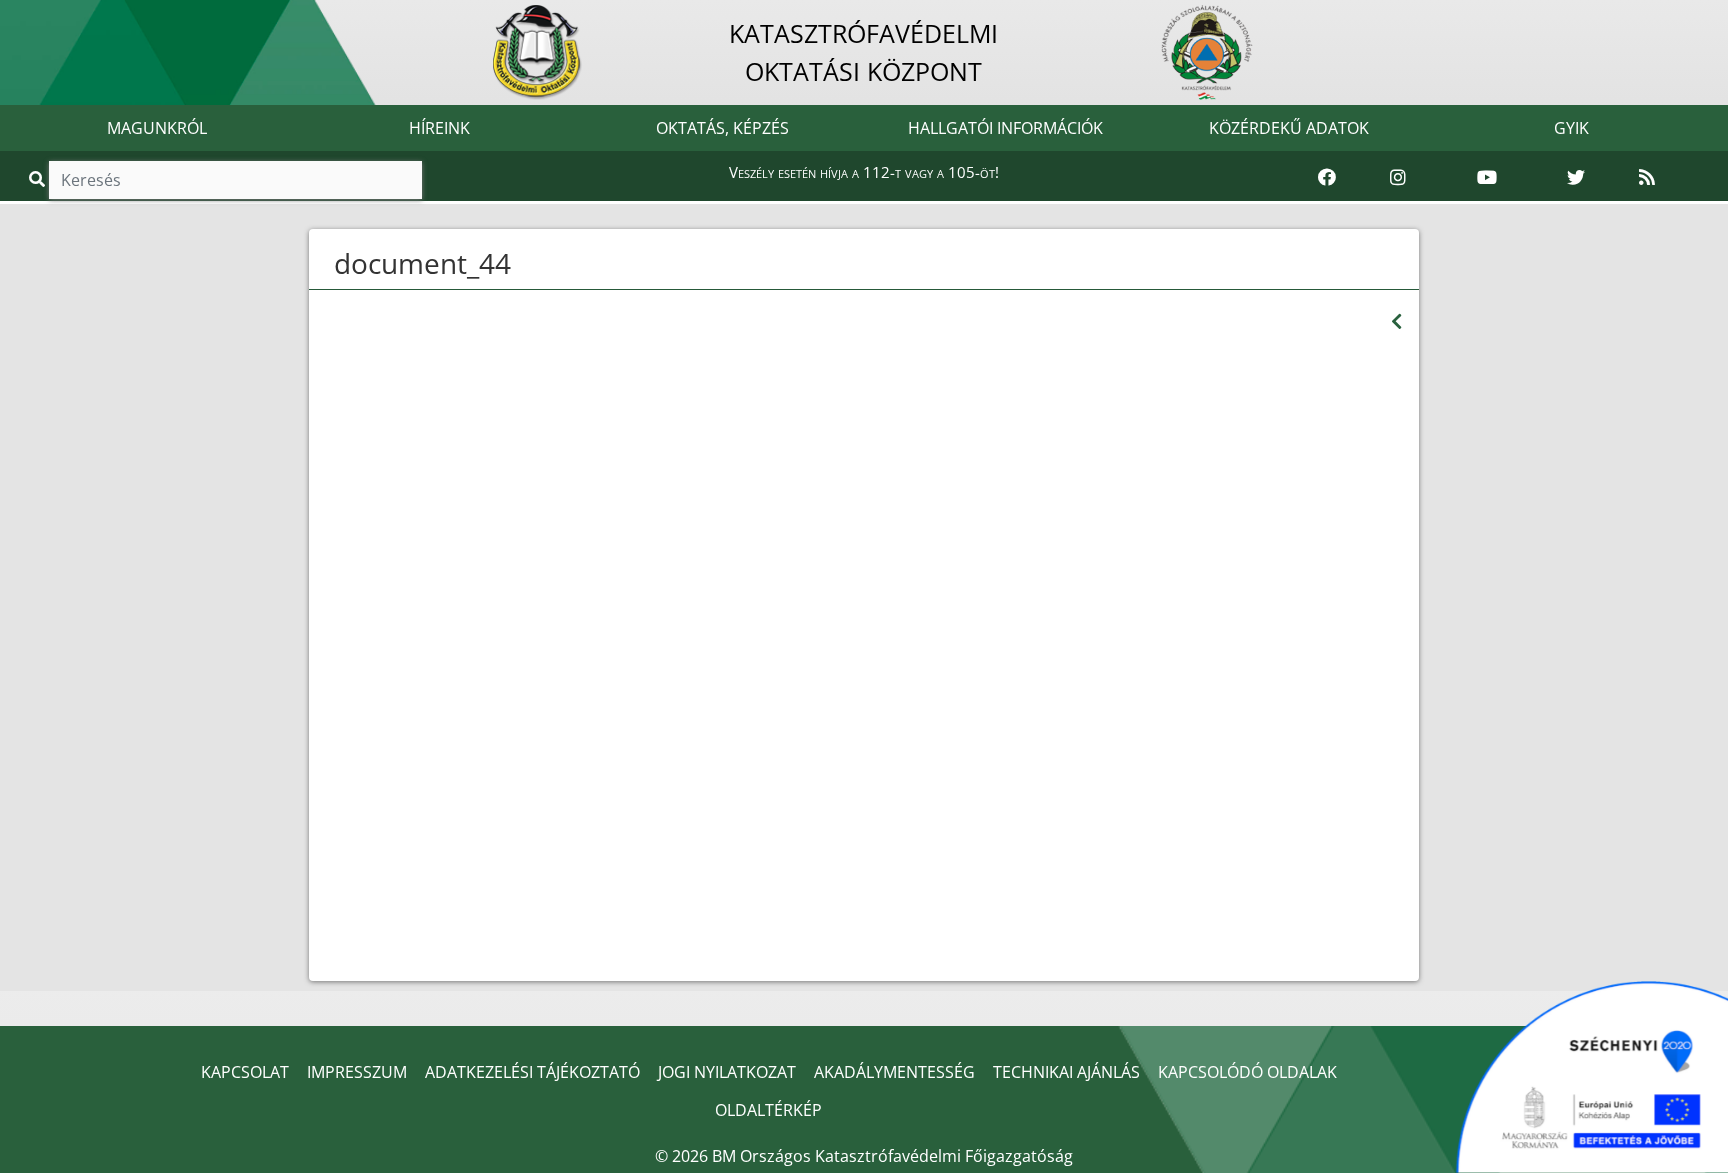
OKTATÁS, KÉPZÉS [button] (722, 128)
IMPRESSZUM (357, 1072)
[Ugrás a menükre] (15, 17)
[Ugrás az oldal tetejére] (332, 264)
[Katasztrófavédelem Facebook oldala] (1327, 178)
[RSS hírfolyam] (1647, 178)
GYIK (1571, 128)
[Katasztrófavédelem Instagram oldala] (1398, 178)
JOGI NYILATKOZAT (727, 1072)
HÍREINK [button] (439, 128)
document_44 (422, 263)
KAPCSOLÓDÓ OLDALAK (1247, 1072)
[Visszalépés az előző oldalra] (1396, 321)
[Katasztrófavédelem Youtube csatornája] (1487, 178)
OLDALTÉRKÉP (768, 1110)
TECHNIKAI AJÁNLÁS (1066, 1072)
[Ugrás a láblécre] (59, 17)
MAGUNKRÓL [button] (157, 128)
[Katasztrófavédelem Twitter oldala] (1576, 178)
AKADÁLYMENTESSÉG (894, 1072)
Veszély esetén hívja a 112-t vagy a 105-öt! (864, 172)
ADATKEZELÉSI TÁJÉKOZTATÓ (532, 1072)
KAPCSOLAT (245, 1072)
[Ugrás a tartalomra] (37, 17)
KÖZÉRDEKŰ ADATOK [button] (1289, 128)
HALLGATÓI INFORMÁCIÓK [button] (1005, 128)
